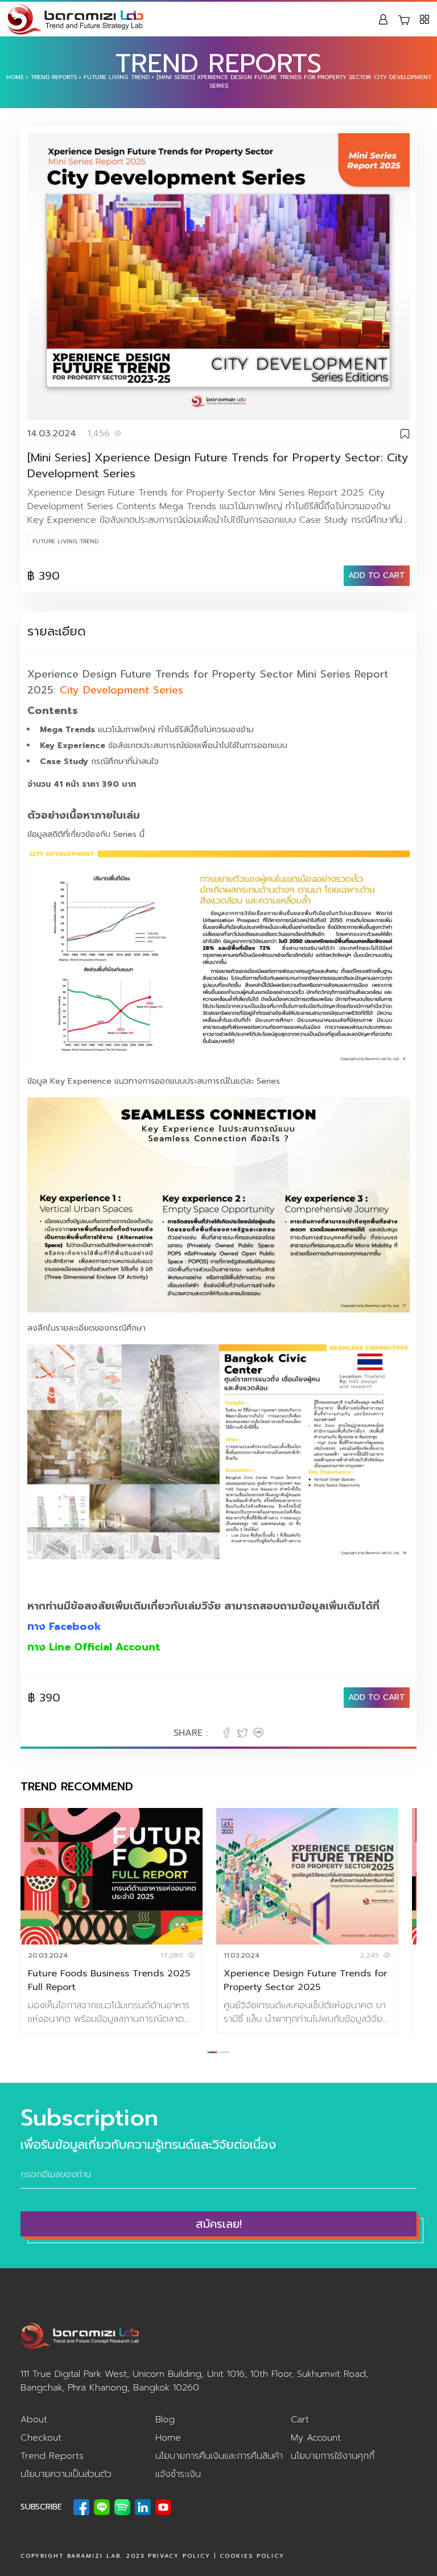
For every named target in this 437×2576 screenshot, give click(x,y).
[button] (212, 2052)
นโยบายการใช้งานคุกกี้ (333, 2456)
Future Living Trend (117, 77)
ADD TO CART (377, 575)
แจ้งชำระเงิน (178, 2474)
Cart (300, 2420)
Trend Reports (54, 77)
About (34, 2420)
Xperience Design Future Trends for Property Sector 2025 (305, 1980)
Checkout (41, 2438)
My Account (316, 2438)
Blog (165, 2420)
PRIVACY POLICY (179, 2556)
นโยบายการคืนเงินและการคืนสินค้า (219, 2456)
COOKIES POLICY (252, 2556)
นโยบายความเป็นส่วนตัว (66, 2474)
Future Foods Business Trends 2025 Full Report (109, 1980)
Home (15, 77)
